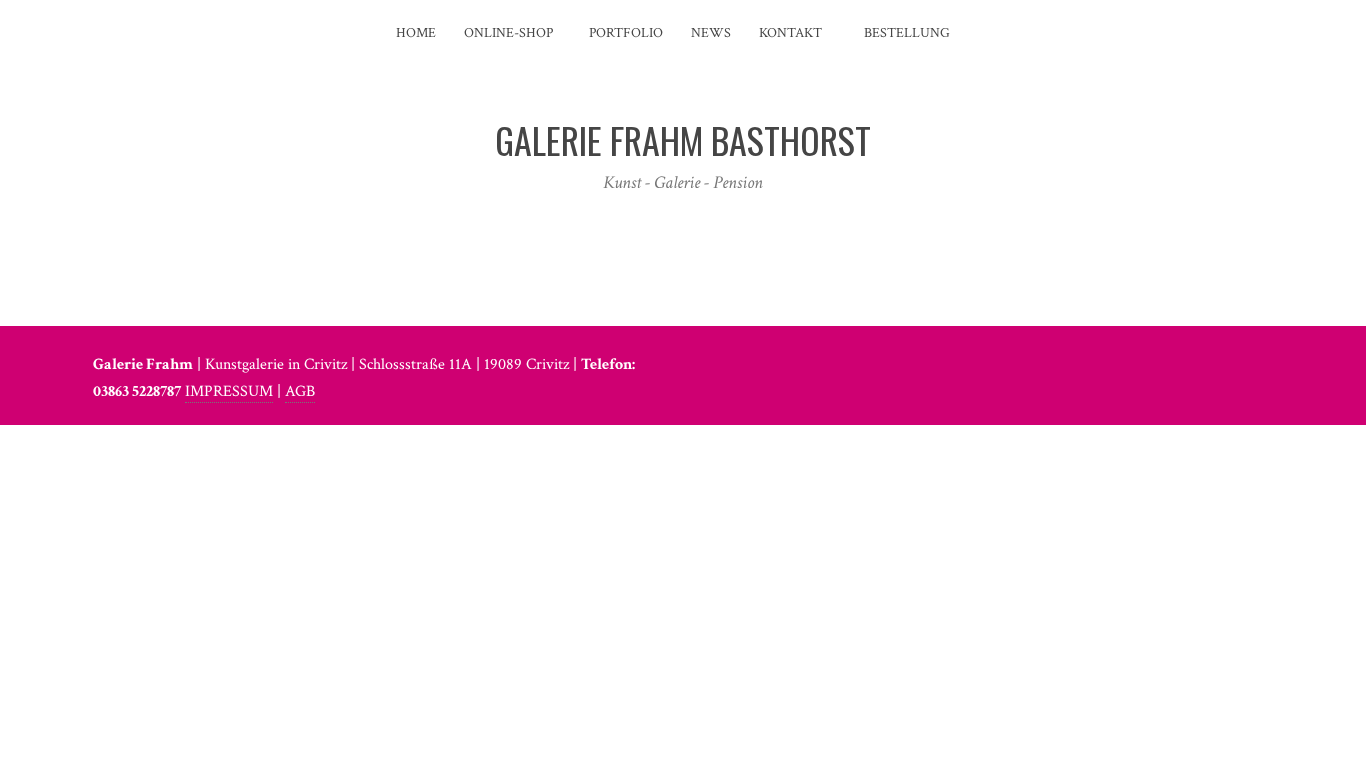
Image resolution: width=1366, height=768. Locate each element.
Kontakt (790, 33)
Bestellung (905, 33)
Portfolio (626, 33)
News (711, 33)
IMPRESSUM (229, 391)
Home (416, 33)
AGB (300, 391)
